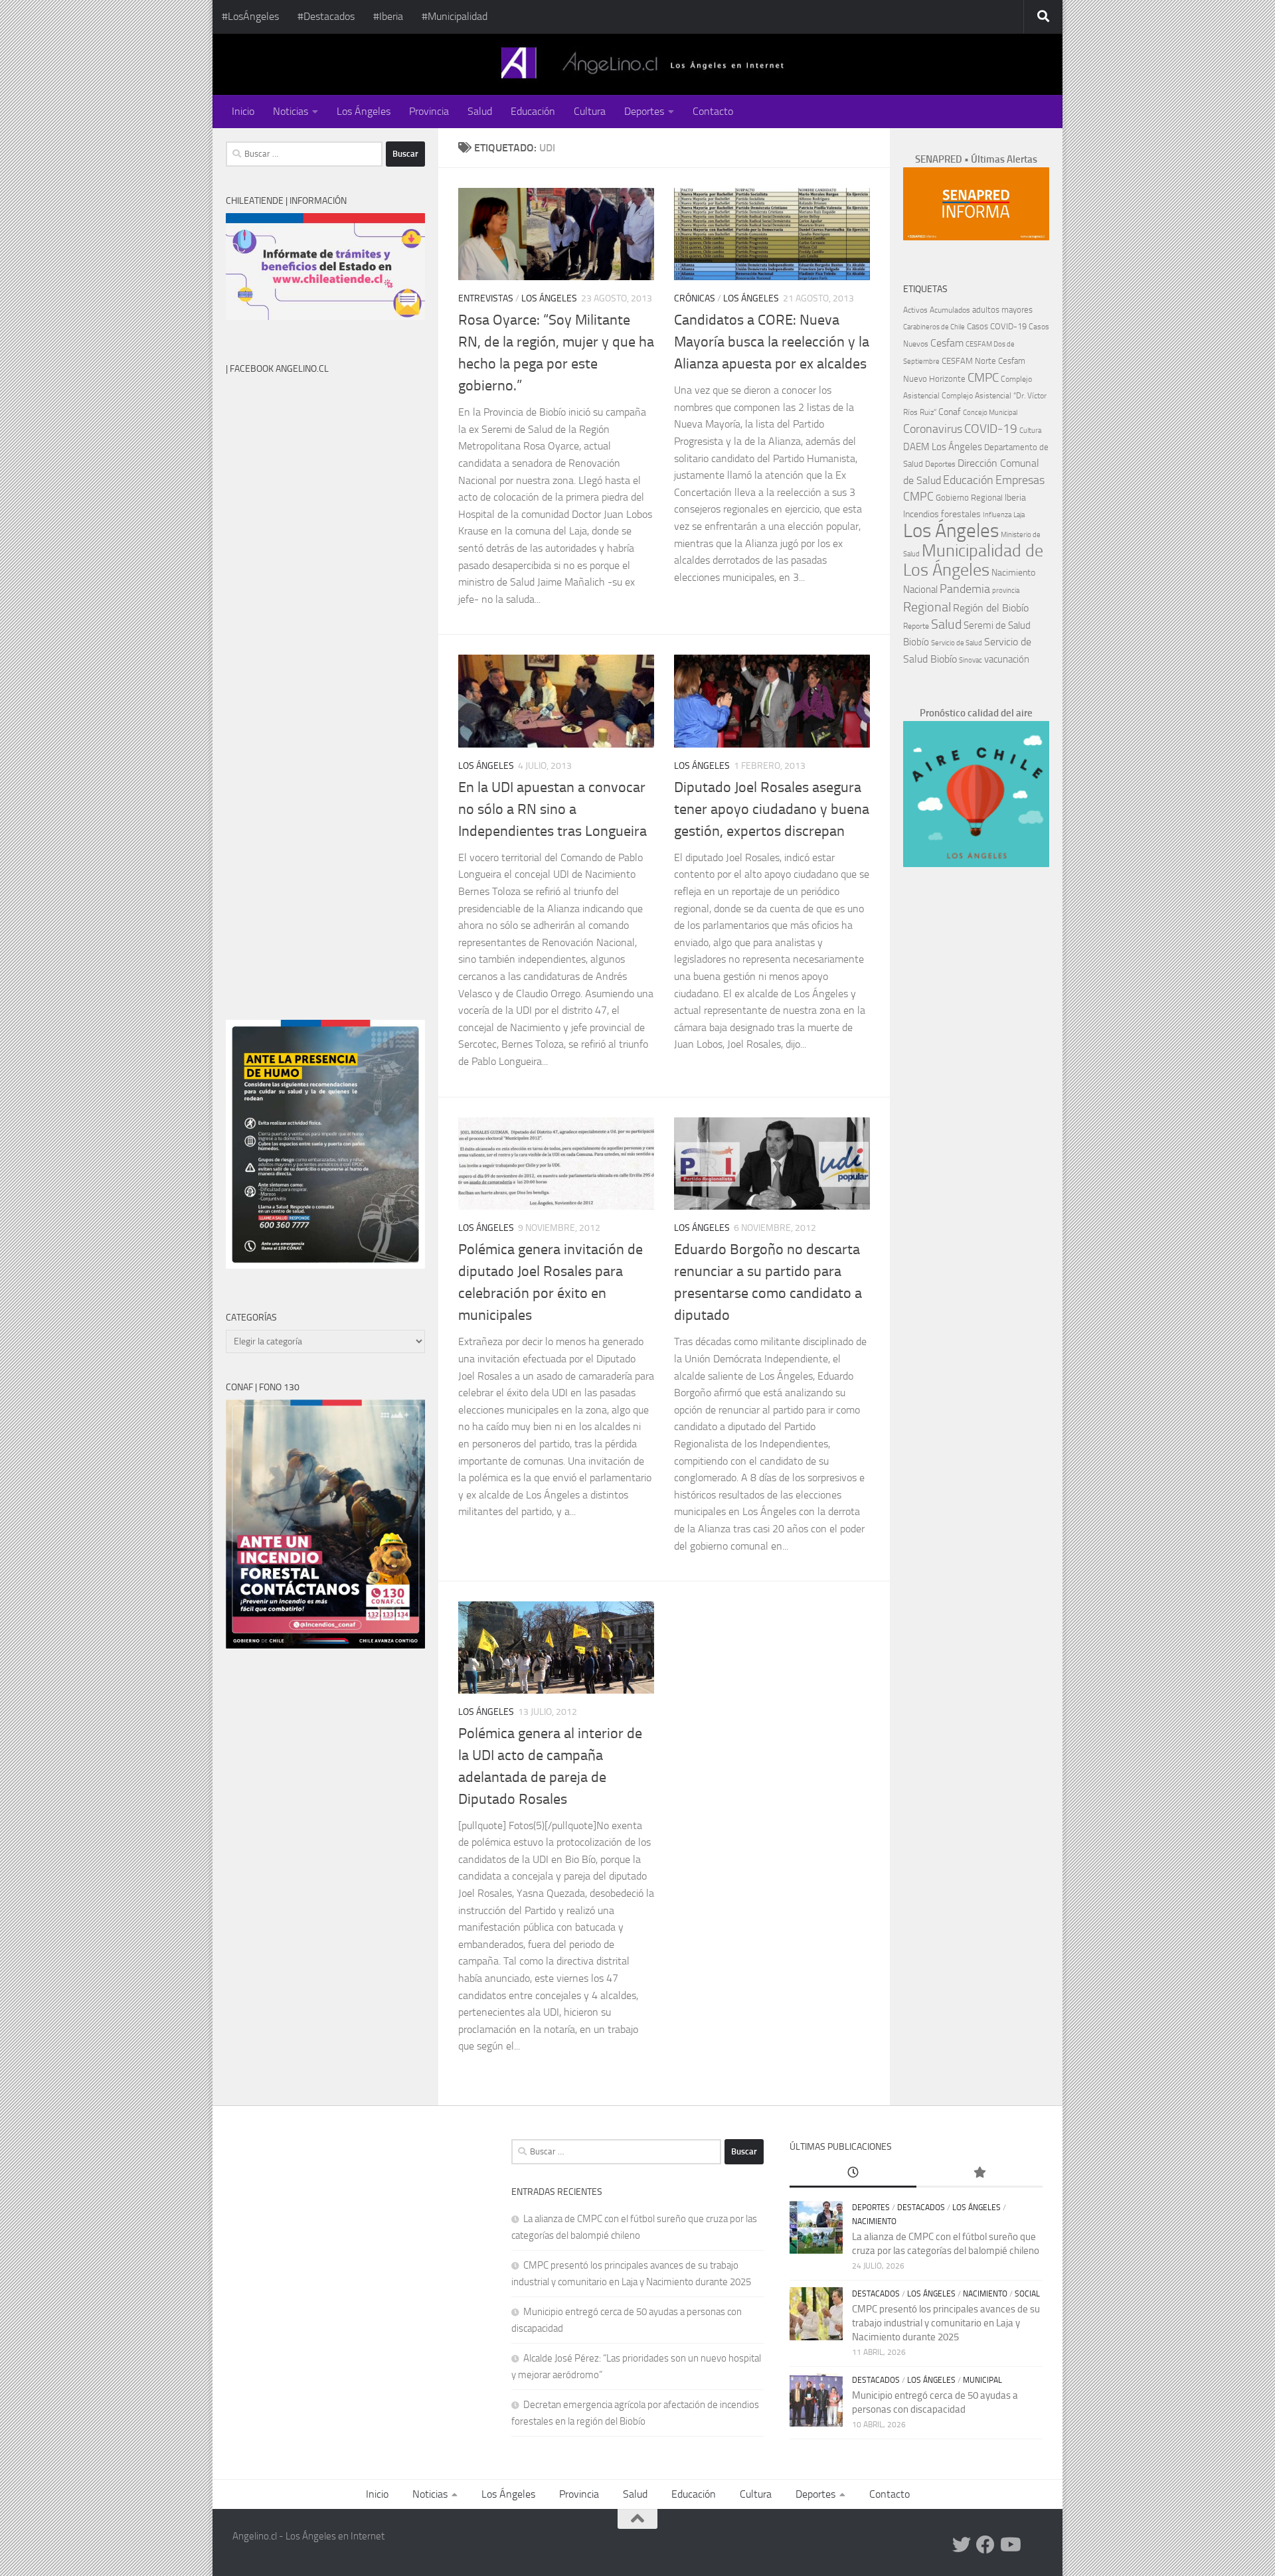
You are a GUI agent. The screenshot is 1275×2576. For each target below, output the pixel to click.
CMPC (983, 377)
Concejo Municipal (990, 413)
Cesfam (947, 343)
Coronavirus (933, 429)
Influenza (997, 515)
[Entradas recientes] (853, 2173)
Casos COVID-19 (997, 326)
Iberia (1015, 497)
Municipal (982, 2380)
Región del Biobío (991, 608)
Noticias (291, 111)
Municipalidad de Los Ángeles (973, 560)
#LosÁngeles (250, 16)
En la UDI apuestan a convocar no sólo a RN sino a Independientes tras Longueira (552, 809)
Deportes (644, 111)
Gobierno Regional (969, 498)
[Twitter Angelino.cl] (962, 2545)
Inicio (243, 111)
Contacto (713, 111)
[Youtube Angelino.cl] (1009, 2545)
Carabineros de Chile (934, 327)
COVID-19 (991, 429)
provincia (1006, 591)
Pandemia (965, 589)
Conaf (950, 412)
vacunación (1007, 659)
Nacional (920, 590)
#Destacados (326, 16)
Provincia (429, 111)
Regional (927, 607)
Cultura (590, 111)
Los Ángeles (364, 111)
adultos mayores (1002, 310)
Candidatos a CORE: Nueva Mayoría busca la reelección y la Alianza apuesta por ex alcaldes (772, 342)
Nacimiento (1013, 573)
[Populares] (979, 2173)
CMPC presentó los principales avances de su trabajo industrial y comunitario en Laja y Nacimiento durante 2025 (946, 2323)
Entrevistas (486, 298)
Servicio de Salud (957, 643)
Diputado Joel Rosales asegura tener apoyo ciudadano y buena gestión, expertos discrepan (772, 809)
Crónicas (695, 298)
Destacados (921, 2208)
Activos (915, 310)
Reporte (916, 626)
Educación (533, 111)
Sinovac (971, 660)
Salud (480, 111)
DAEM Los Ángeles (943, 447)
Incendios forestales (942, 514)
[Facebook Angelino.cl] (985, 2545)
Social (1027, 2294)
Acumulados (950, 310)
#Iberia (388, 16)
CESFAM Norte (969, 361)
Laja (1019, 515)
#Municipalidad (455, 16)
